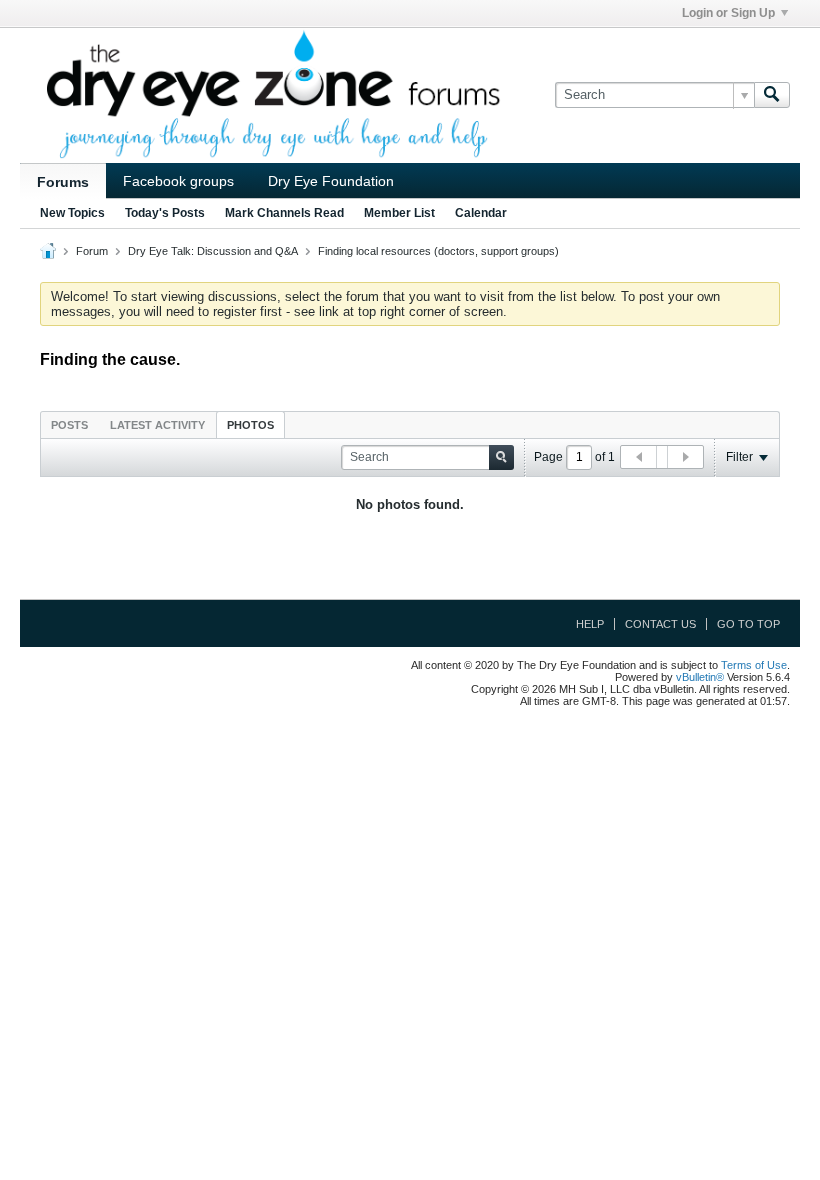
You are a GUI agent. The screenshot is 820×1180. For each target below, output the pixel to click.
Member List (399, 213)
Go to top (748, 624)
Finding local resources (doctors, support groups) (438, 251)
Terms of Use (754, 665)
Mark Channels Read (284, 213)
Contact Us (660, 624)
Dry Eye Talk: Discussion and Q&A (213, 251)
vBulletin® (700, 677)
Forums (63, 182)
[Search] (772, 95)
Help (590, 624)
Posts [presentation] (69, 425)
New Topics (72, 213)
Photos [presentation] (250, 425)
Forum (92, 251)
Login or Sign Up (728, 13)
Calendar (481, 213)
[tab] (69, 424)
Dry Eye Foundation (331, 181)
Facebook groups (178, 181)
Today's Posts (165, 213)
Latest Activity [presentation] (157, 425)
